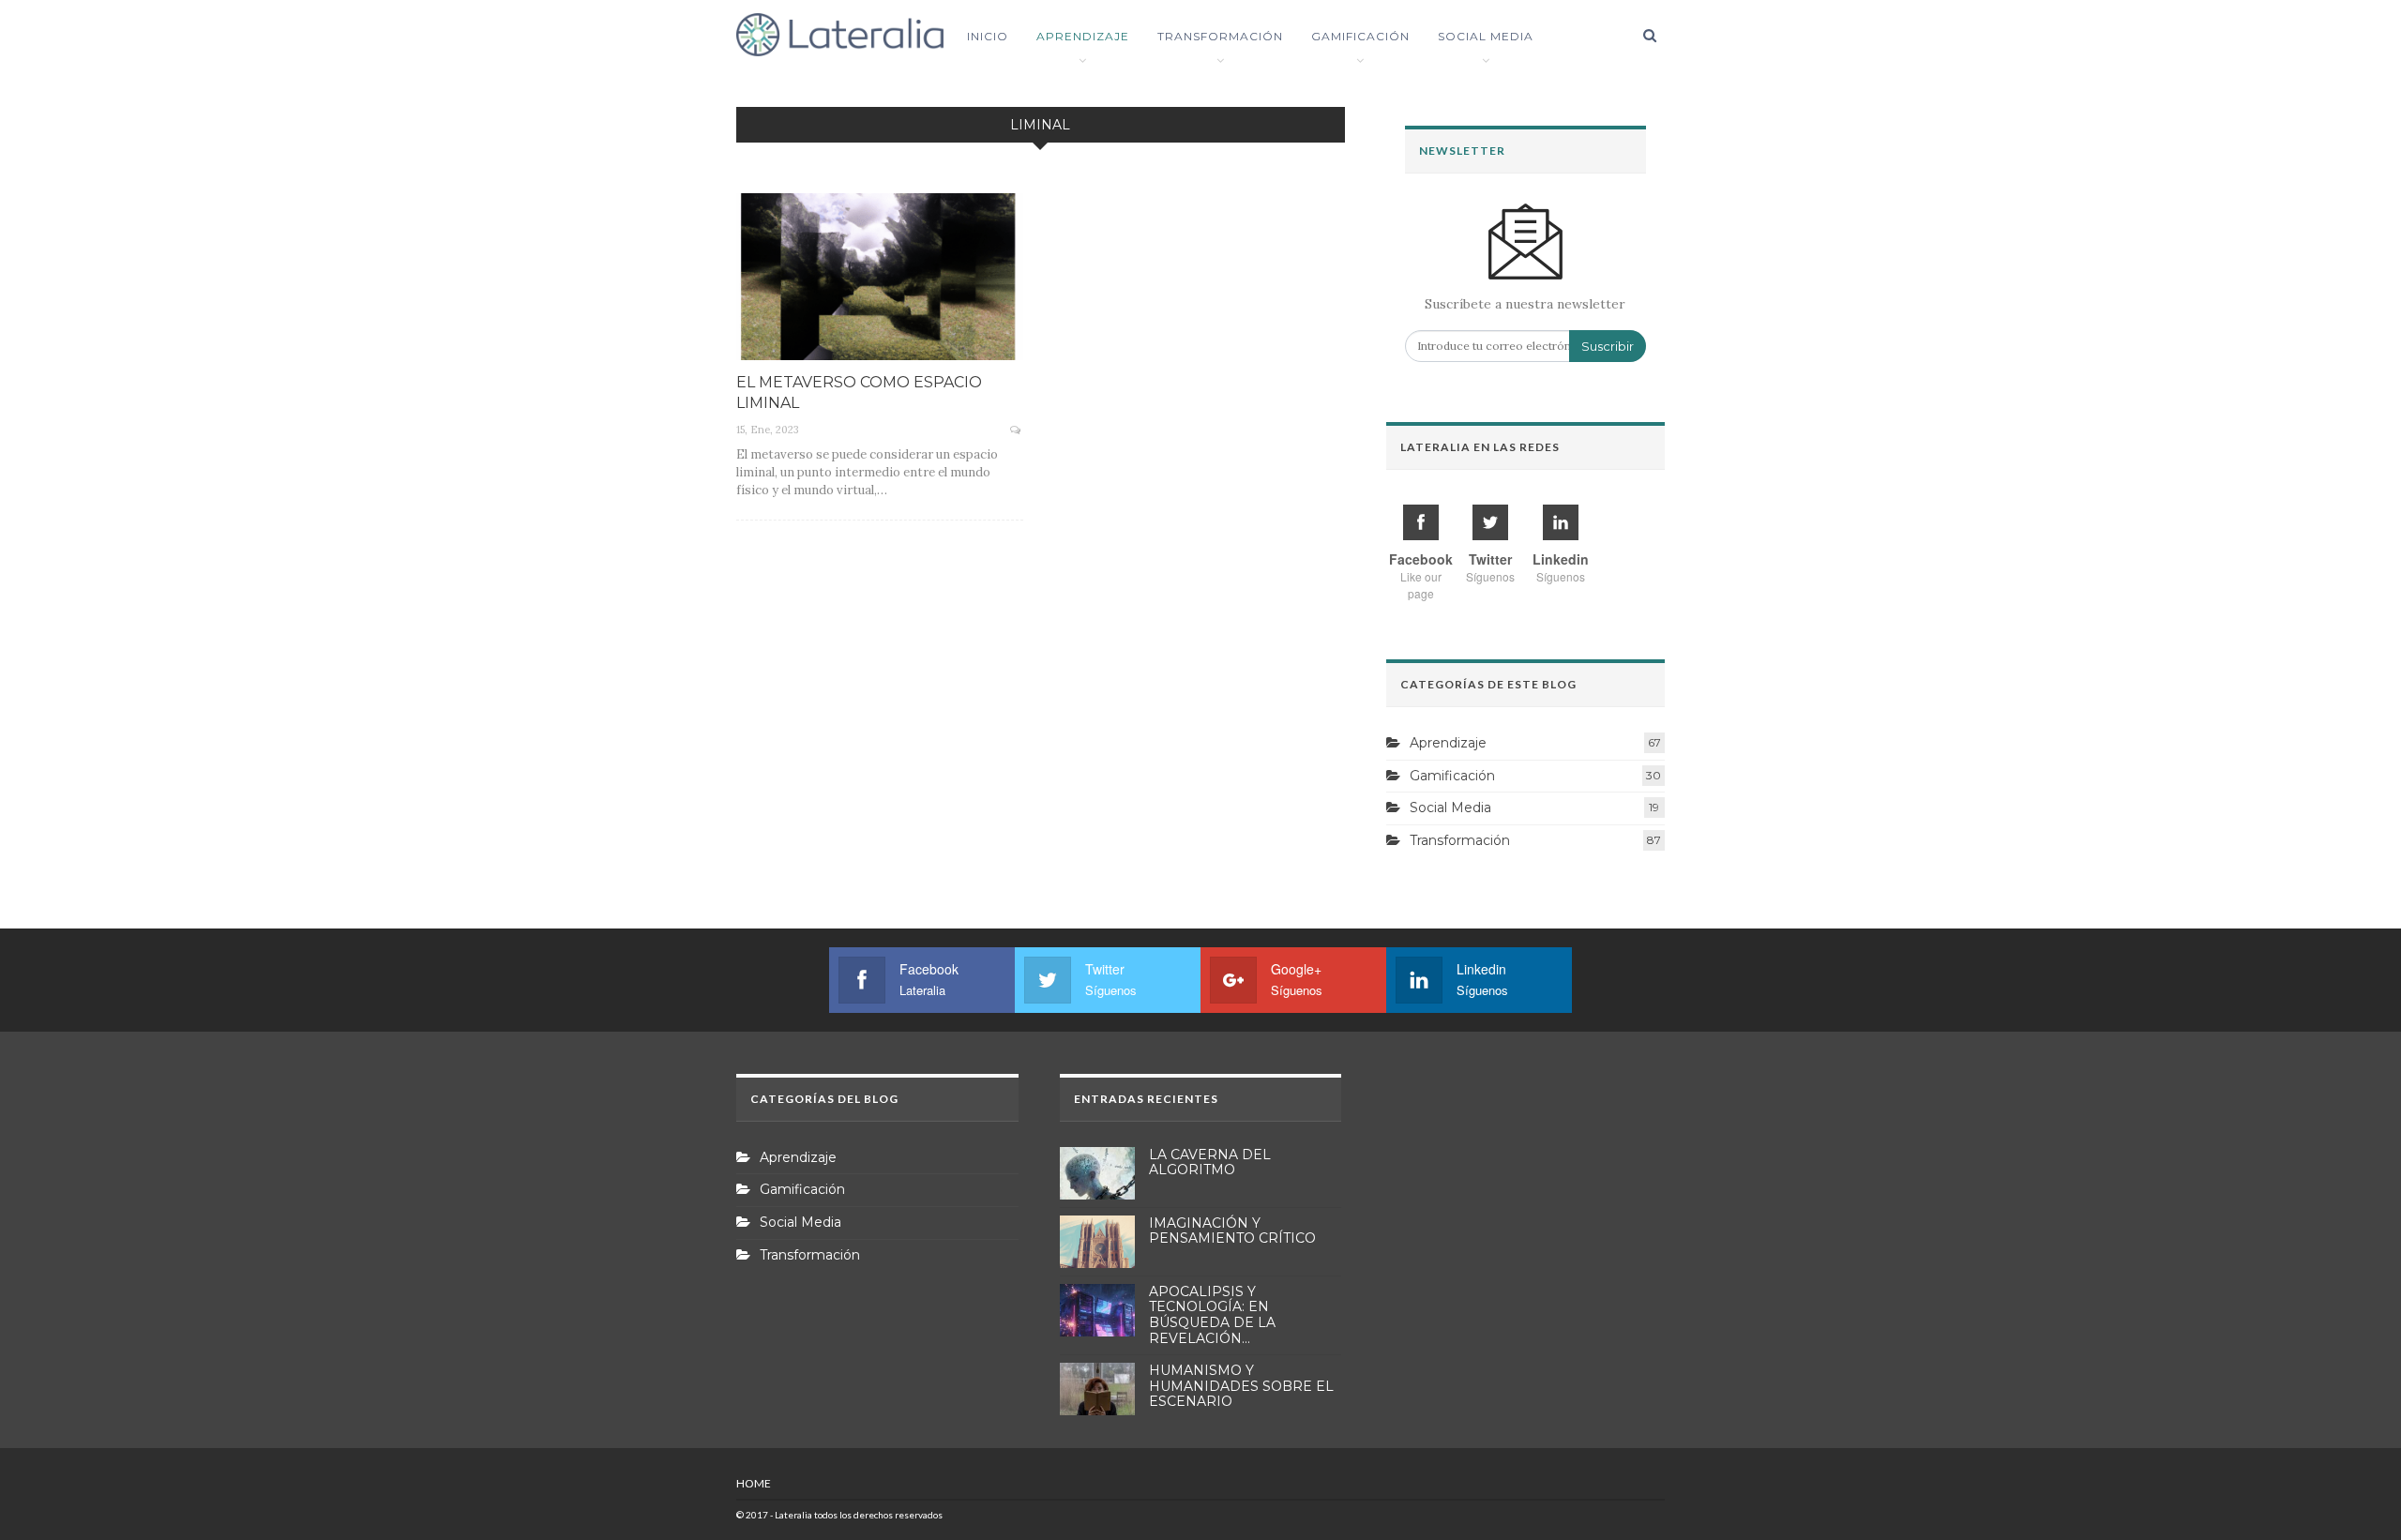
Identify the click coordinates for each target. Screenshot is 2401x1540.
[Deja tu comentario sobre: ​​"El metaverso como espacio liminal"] (1017, 430)
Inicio (988, 36)
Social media (1486, 36)
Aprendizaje (1083, 36)
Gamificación (1360, 36)
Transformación (1220, 36)
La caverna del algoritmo (1210, 1163)
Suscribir (1608, 346)
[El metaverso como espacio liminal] (880, 277)
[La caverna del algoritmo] (1097, 1173)
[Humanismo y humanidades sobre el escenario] (1097, 1389)
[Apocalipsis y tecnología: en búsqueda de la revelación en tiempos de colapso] (1097, 1310)
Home (754, 1483)
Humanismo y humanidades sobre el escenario (1241, 1386)
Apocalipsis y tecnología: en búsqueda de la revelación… (1212, 1315)
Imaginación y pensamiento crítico (1232, 1231)
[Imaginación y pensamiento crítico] (1097, 1242)
